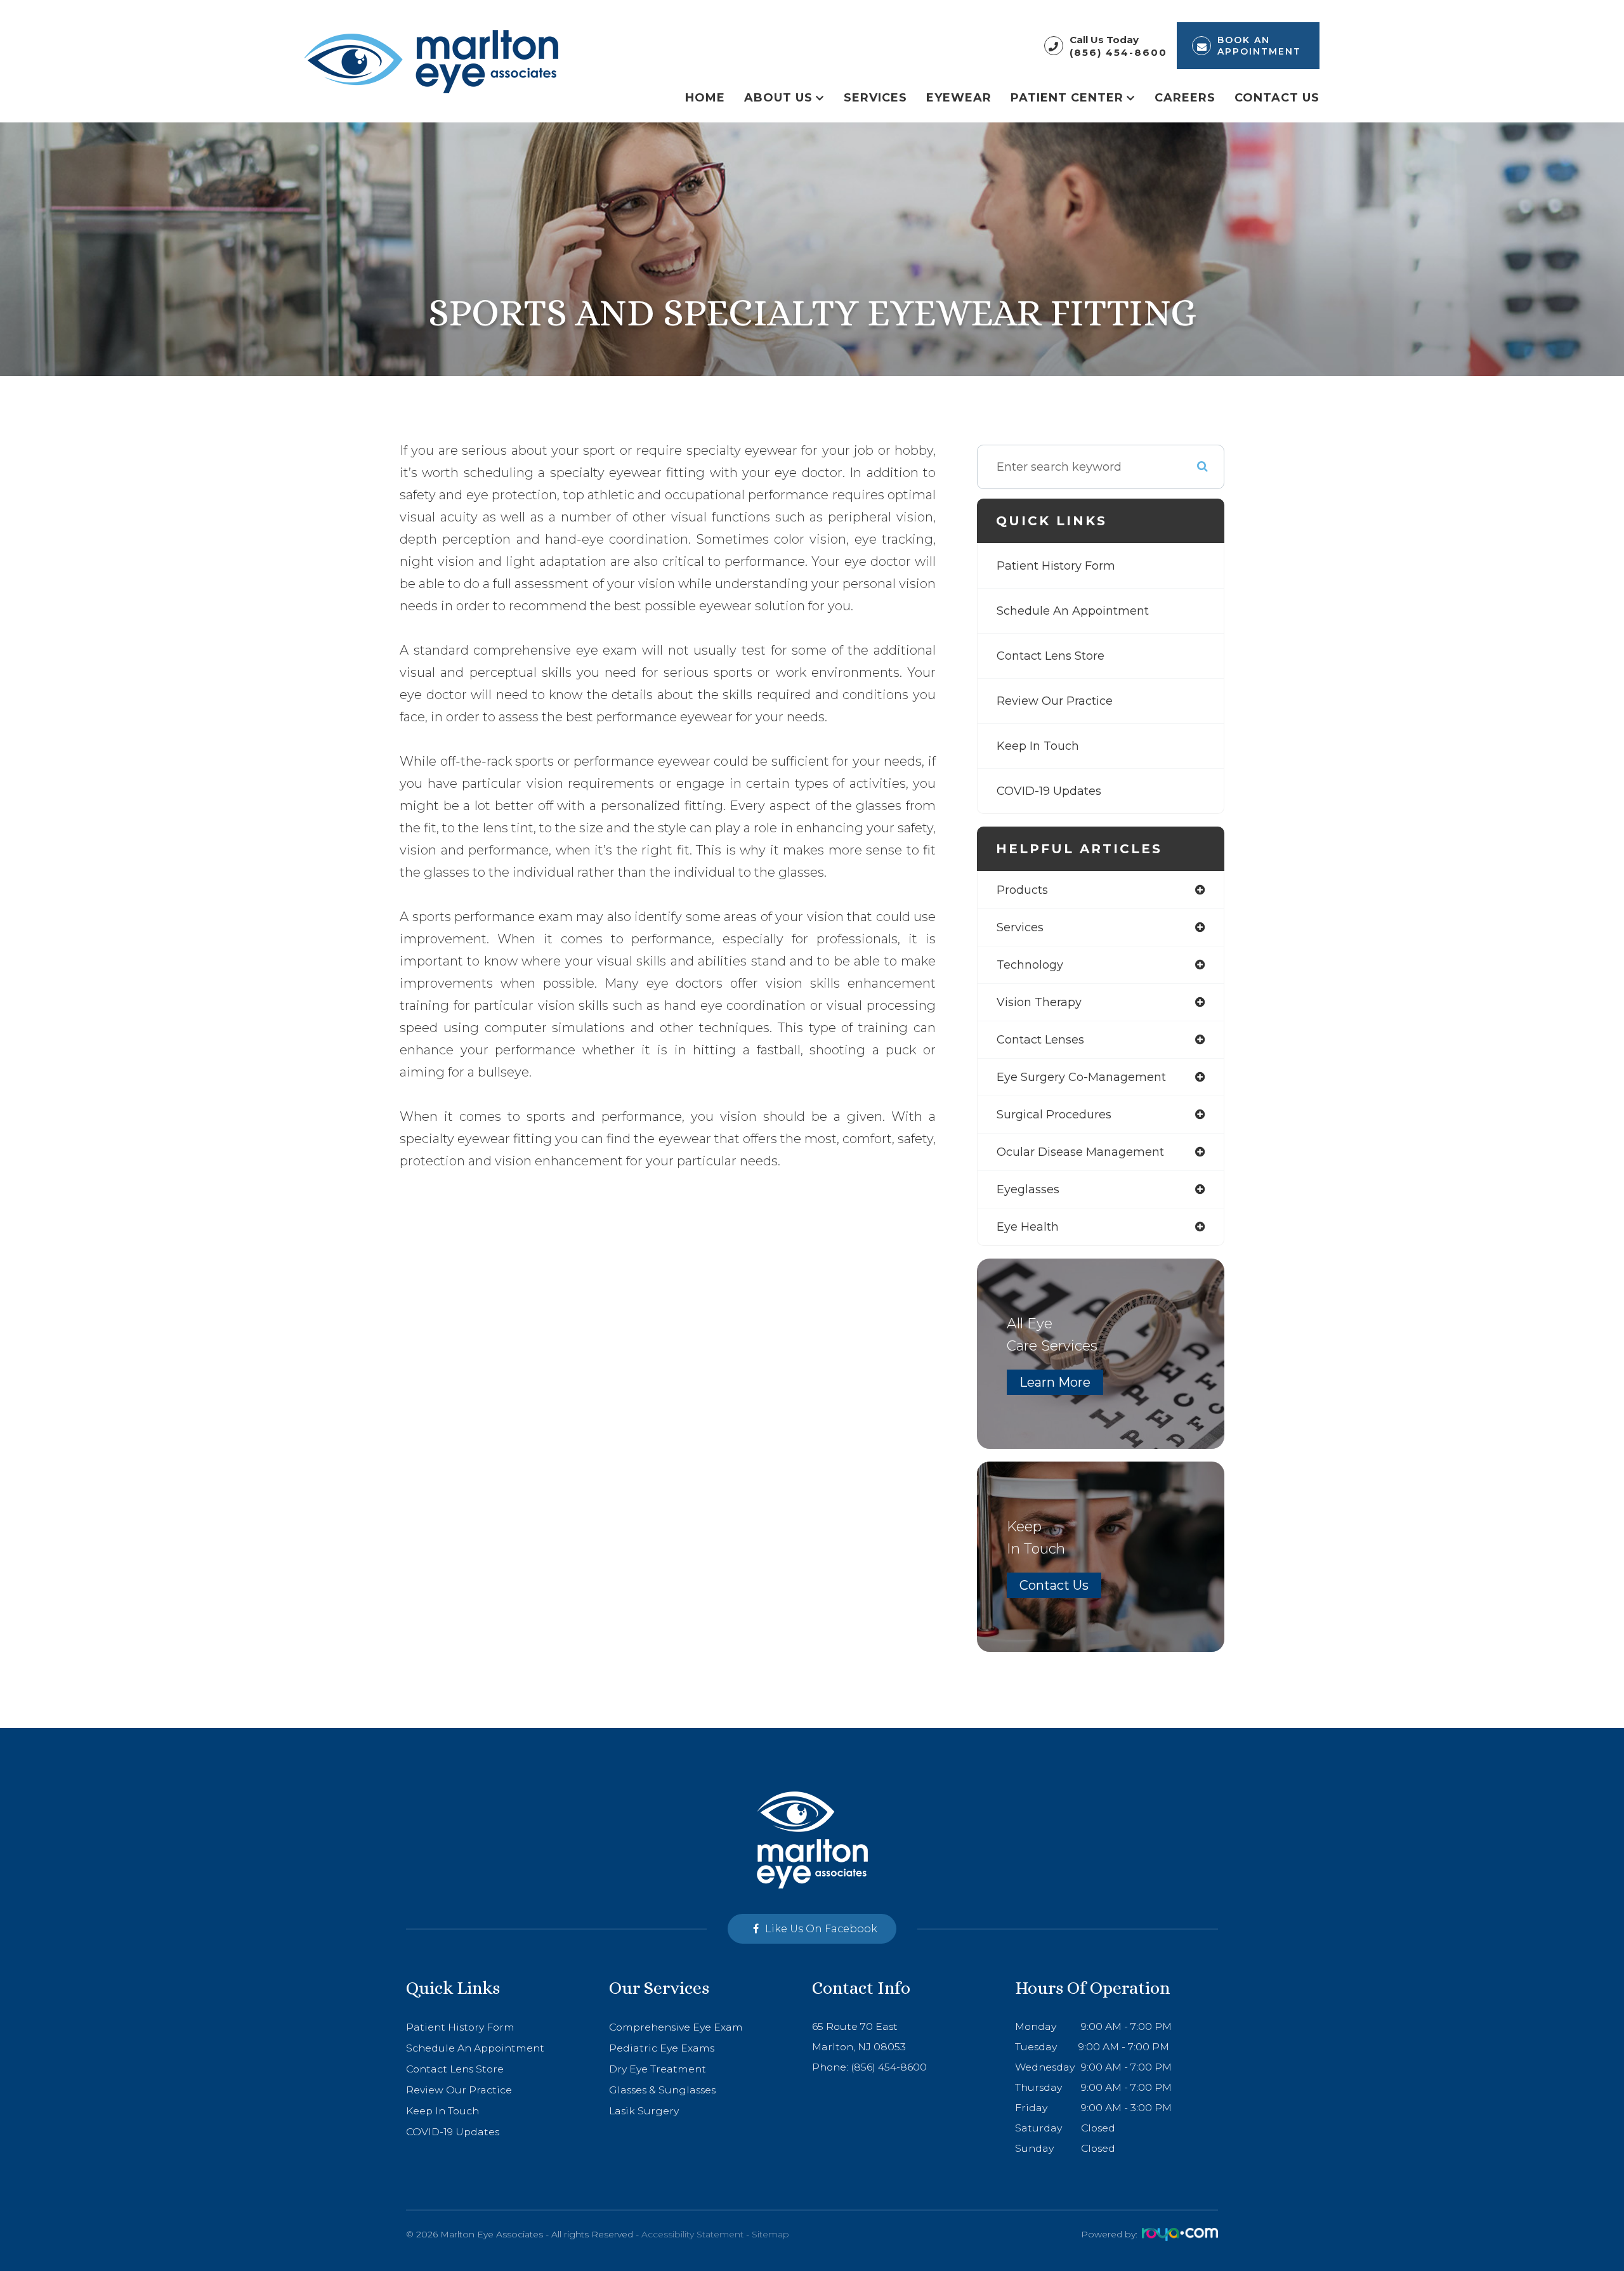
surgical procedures (1054, 1115)
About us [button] (778, 97)
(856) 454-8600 (1118, 52)
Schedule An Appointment (1073, 611)
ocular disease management (1080, 1152)
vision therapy (1039, 1002)
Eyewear (959, 97)
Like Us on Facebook (821, 1929)
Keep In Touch (1038, 746)
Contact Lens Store (1051, 656)
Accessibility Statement (692, 2234)
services (1020, 927)
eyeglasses (1028, 1189)
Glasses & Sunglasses (662, 2090)
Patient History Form (1056, 566)
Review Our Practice (1055, 701)
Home (705, 97)
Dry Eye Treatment (658, 2069)
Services (875, 97)
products (1022, 890)
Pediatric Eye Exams (662, 2048)
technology (1030, 965)
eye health (1028, 1227)
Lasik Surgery (644, 2111)
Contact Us (1277, 97)
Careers (1185, 97)
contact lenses (1040, 1040)
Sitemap (770, 2234)
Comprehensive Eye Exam (676, 2027)
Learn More (1055, 1382)
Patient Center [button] (1067, 97)
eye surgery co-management (1081, 1077)
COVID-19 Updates (1049, 791)
